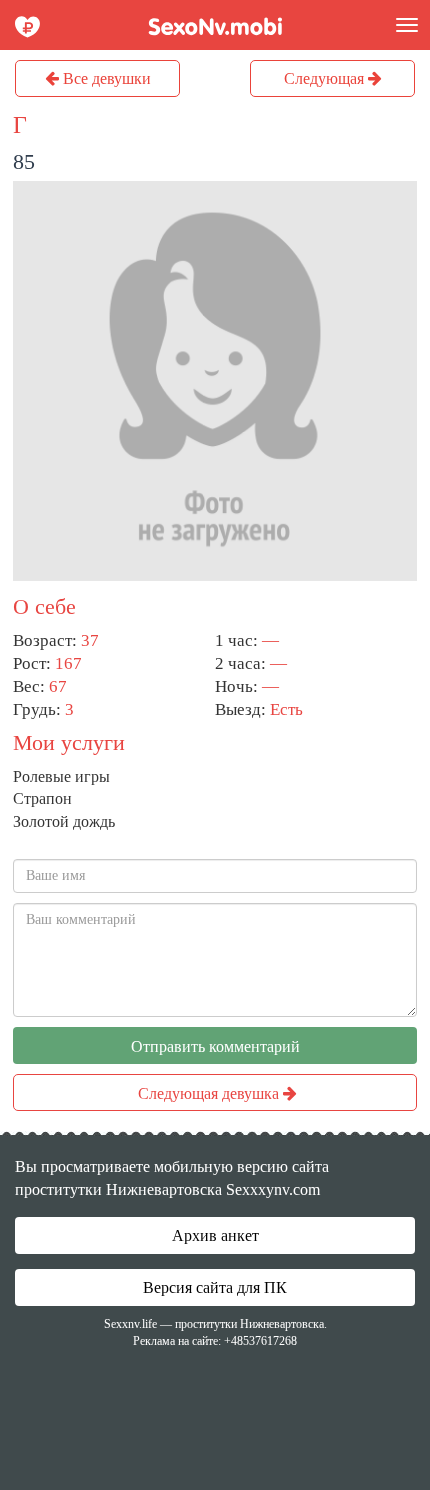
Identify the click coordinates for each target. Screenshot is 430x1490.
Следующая (326, 78)
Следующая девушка (210, 1093)
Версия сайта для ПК (215, 1287)
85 (24, 161)
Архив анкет (215, 1235)
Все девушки (105, 78)
